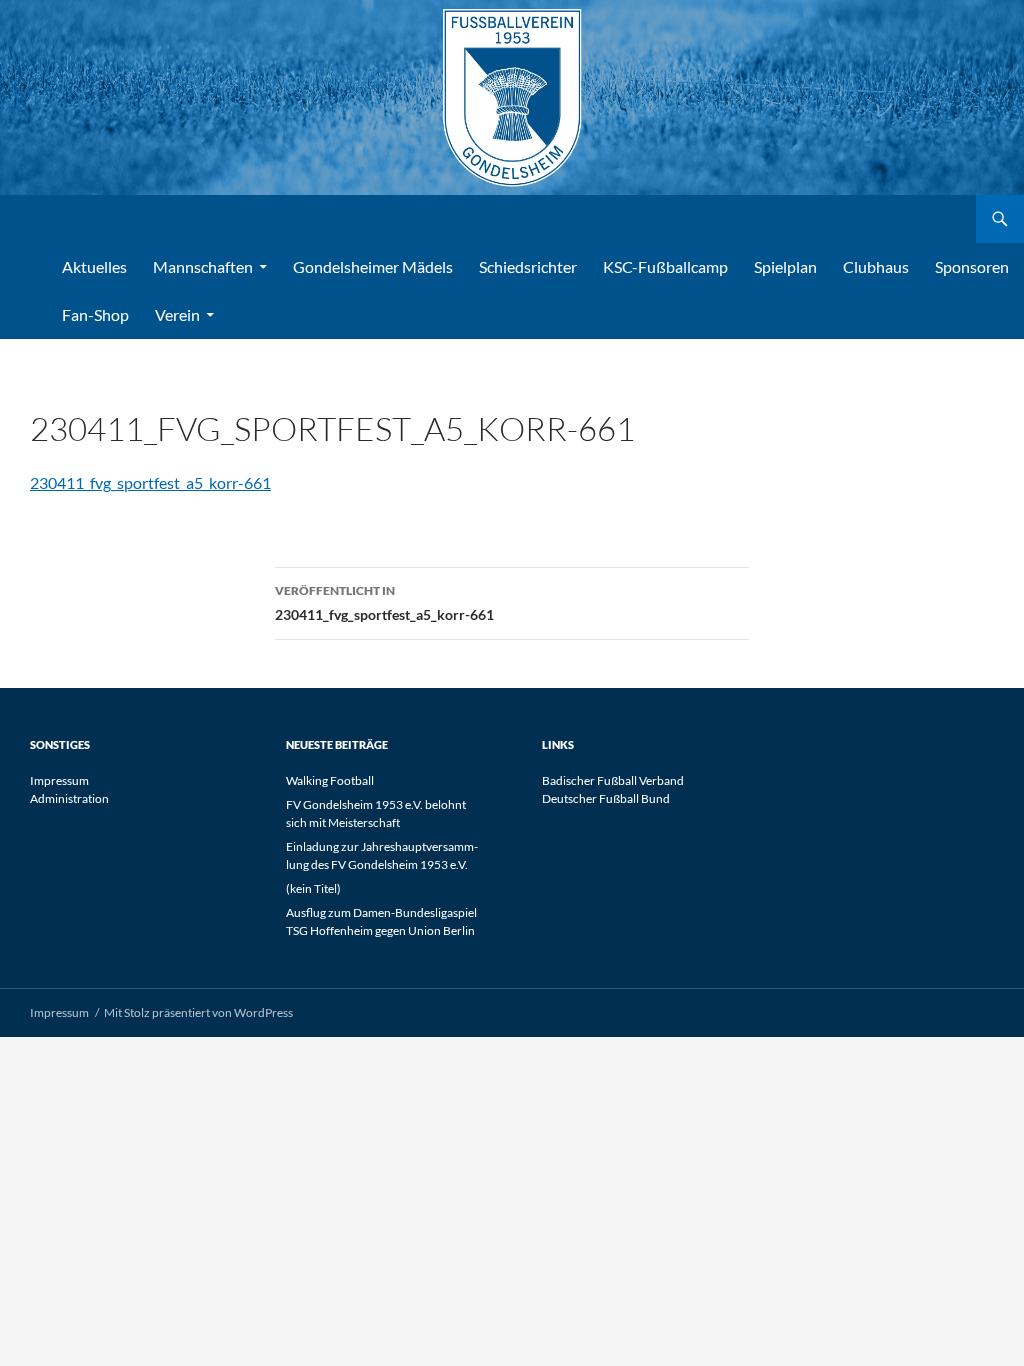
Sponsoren (972, 266)
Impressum (59, 780)
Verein (177, 314)
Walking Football (330, 780)
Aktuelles (94, 266)
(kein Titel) (313, 888)
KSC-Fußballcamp (665, 266)
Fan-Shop (95, 314)
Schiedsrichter (528, 266)
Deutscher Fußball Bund (606, 798)
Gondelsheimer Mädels (373, 266)
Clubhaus (876, 266)
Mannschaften (203, 266)
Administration (69, 798)
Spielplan (785, 266)
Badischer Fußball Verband (613, 780)
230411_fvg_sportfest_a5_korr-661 (150, 482)
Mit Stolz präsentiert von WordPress (198, 1012)
